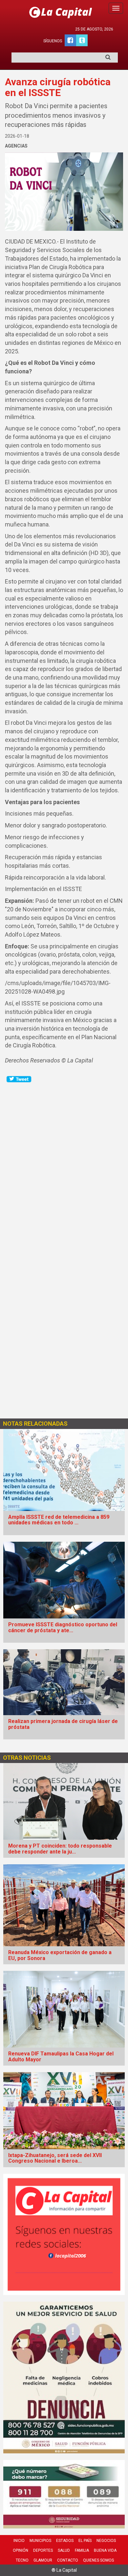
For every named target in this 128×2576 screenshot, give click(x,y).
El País (85, 2541)
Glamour (43, 2560)
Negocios (106, 2541)
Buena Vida (105, 2550)
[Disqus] (64, 1165)
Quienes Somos (98, 2560)
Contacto (68, 2560)
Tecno (22, 2560)
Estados (65, 2541)
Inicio (19, 2541)
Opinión (21, 2550)
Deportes (43, 2550)
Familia (82, 2550)
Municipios (40, 2541)
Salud (64, 2550)
